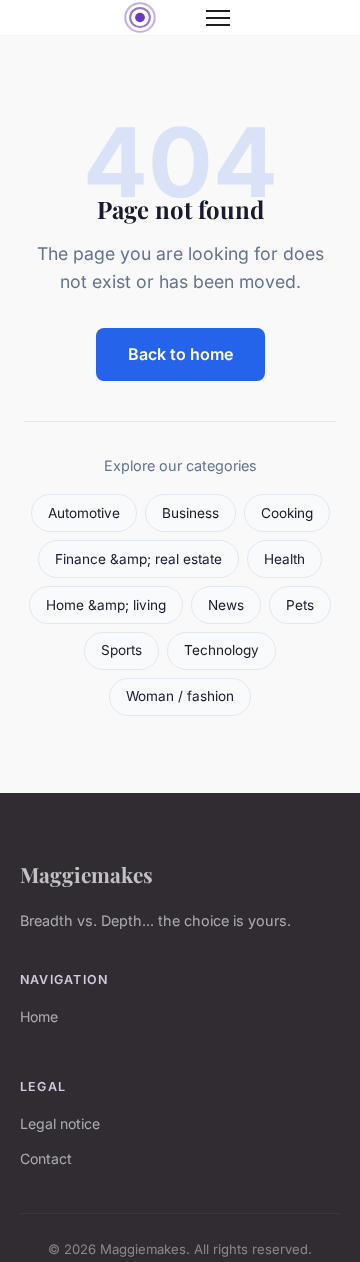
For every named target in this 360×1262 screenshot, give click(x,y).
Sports (121, 650)
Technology (221, 650)
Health (284, 559)
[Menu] (218, 18)
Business (190, 513)
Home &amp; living (106, 605)
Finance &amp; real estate (138, 559)
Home (39, 1016)
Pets (300, 605)
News (226, 605)
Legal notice (60, 1123)
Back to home (180, 354)
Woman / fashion (180, 696)
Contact (46, 1158)
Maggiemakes (86, 874)
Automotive (84, 513)
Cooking (287, 513)
